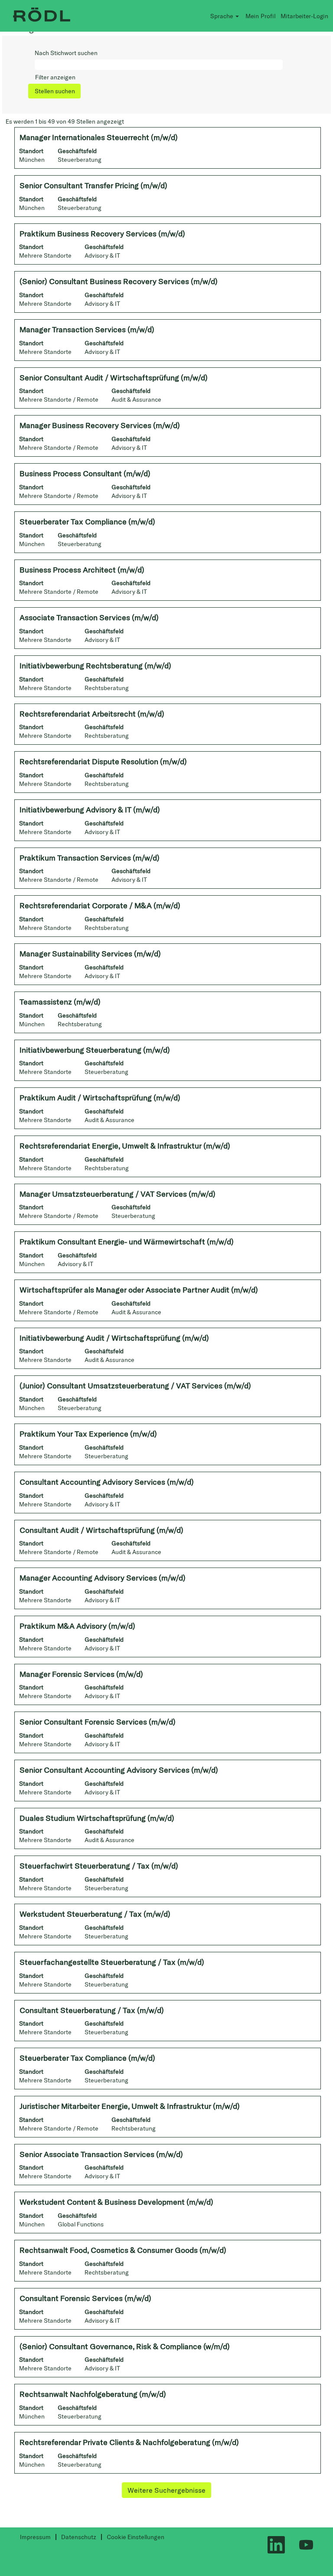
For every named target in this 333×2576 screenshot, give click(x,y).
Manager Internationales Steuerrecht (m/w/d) (99, 137)
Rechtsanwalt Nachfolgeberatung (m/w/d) (93, 2394)
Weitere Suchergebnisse (166, 2490)
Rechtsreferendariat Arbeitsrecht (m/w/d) (92, 714)
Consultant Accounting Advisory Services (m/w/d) (107, 1482)
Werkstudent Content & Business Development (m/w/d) (116, 2202)
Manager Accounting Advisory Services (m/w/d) (103, 1578)
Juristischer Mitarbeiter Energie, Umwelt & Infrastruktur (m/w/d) (130, 2106)
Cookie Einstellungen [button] (135, 2537)
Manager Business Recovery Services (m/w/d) (100, 425)
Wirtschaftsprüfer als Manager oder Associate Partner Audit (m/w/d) (139, 1290)
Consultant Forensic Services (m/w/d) (85, 2298)
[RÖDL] (42, 16)
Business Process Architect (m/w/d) (82, 570)
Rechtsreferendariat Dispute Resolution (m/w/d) (103, 761)
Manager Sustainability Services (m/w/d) (90, 954)
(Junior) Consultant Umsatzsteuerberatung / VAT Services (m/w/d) (135, 1386)
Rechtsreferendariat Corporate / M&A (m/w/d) (100, 905)
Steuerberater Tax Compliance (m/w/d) (87, 522)
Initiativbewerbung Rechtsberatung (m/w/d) (95, 666)
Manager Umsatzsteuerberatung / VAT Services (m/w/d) (118, 1194)
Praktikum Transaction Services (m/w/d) (90, 858)
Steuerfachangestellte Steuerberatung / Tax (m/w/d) (112, 1962)
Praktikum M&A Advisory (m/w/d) (77, 1626)
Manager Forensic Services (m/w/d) (81, 1674)
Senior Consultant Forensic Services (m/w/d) (98, 1722)
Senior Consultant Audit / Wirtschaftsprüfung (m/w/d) (114, 378)
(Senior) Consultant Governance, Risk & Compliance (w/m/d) (125, 2346)
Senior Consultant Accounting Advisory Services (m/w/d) (119, 1770)
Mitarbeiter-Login (304, 16)
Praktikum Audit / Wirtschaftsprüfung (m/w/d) (100, 1098)
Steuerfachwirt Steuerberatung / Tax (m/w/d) (99, 1866)
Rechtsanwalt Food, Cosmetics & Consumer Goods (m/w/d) (123, 2250)
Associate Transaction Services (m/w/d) (89, 617)
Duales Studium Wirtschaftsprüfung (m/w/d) (97, 1818)
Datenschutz (79, 2537)
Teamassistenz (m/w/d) (60, 1002)
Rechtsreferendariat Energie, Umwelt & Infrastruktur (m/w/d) (125, 1146)
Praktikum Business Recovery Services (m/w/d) (102, 234)
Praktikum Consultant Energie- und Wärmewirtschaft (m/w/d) (127, 1242)
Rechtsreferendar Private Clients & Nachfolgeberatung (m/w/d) (129, 2442)
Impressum (35, 2537)
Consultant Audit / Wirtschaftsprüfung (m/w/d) (101, 1530)
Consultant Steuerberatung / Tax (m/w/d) (92, 2010)
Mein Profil (261, 16)
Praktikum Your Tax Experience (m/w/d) (88, 1434)
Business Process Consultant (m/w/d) (85, 473)
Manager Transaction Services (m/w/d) (87, 329)
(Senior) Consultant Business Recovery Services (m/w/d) (119, 281)
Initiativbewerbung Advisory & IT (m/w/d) (90, 810)
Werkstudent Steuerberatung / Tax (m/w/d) (95, 1914)
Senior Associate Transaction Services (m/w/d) (101, 2154)
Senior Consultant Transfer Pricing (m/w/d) (93, 185)
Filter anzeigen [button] (55, 77)
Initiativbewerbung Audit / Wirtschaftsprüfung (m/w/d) (114, 1338)
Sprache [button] (222, 16)
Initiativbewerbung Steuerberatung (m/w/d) (95, 1050)
